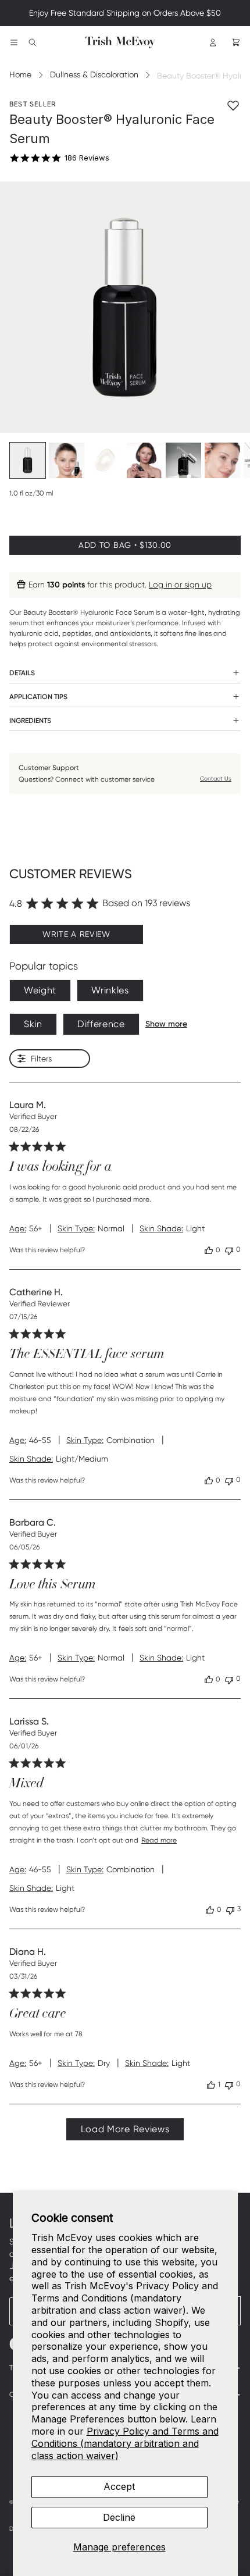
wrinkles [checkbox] (110, 990)
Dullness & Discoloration (94, 74)
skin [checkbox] (33, 1024)
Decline (119, 2517)
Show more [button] (166, 1024)
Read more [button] (159, 1840)
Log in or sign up (180, 585)
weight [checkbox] (40, 990)
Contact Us (216, 778)
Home (20, 74)
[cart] (236, 42)
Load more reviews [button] (125, 2129)
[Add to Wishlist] (233, 105)
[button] (209, 1250)
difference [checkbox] (101, 1024)
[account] (213, 42)
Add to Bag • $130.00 (125, 545)
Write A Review (76, 934)
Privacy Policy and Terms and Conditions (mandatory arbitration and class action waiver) (125, 2443)
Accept (119, 2486)
